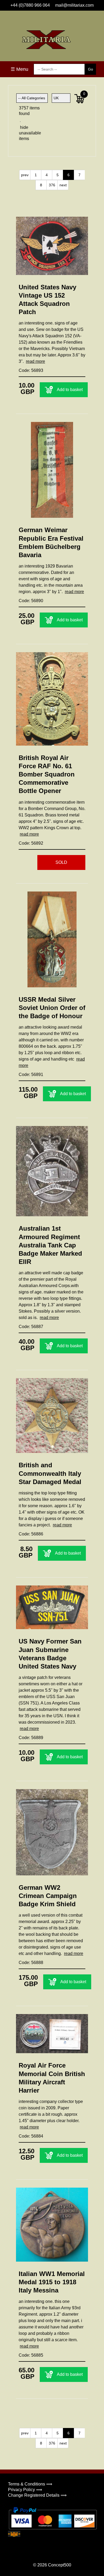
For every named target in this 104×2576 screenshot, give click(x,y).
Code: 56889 (31, 1738)
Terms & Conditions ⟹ (30, 2484)
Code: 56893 (31, 370)
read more (35, 361)
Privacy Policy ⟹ (25, 2490)
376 (52, 185)
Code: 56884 (31, 2136)
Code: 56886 (31, 1534)
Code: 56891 (31, 1075)
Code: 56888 (31, 1963)
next (63, 185)
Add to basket (70, 390)
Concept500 (60, 2565)
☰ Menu (19, 69)
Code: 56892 (31, 843)
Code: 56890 (31, 601)
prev (25, 175)
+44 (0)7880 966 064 (30, 5)
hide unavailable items (25, 133)
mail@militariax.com (74, 5)
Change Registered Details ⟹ (37, 2495)
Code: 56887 (31, 1327)
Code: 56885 (31, 2355)
